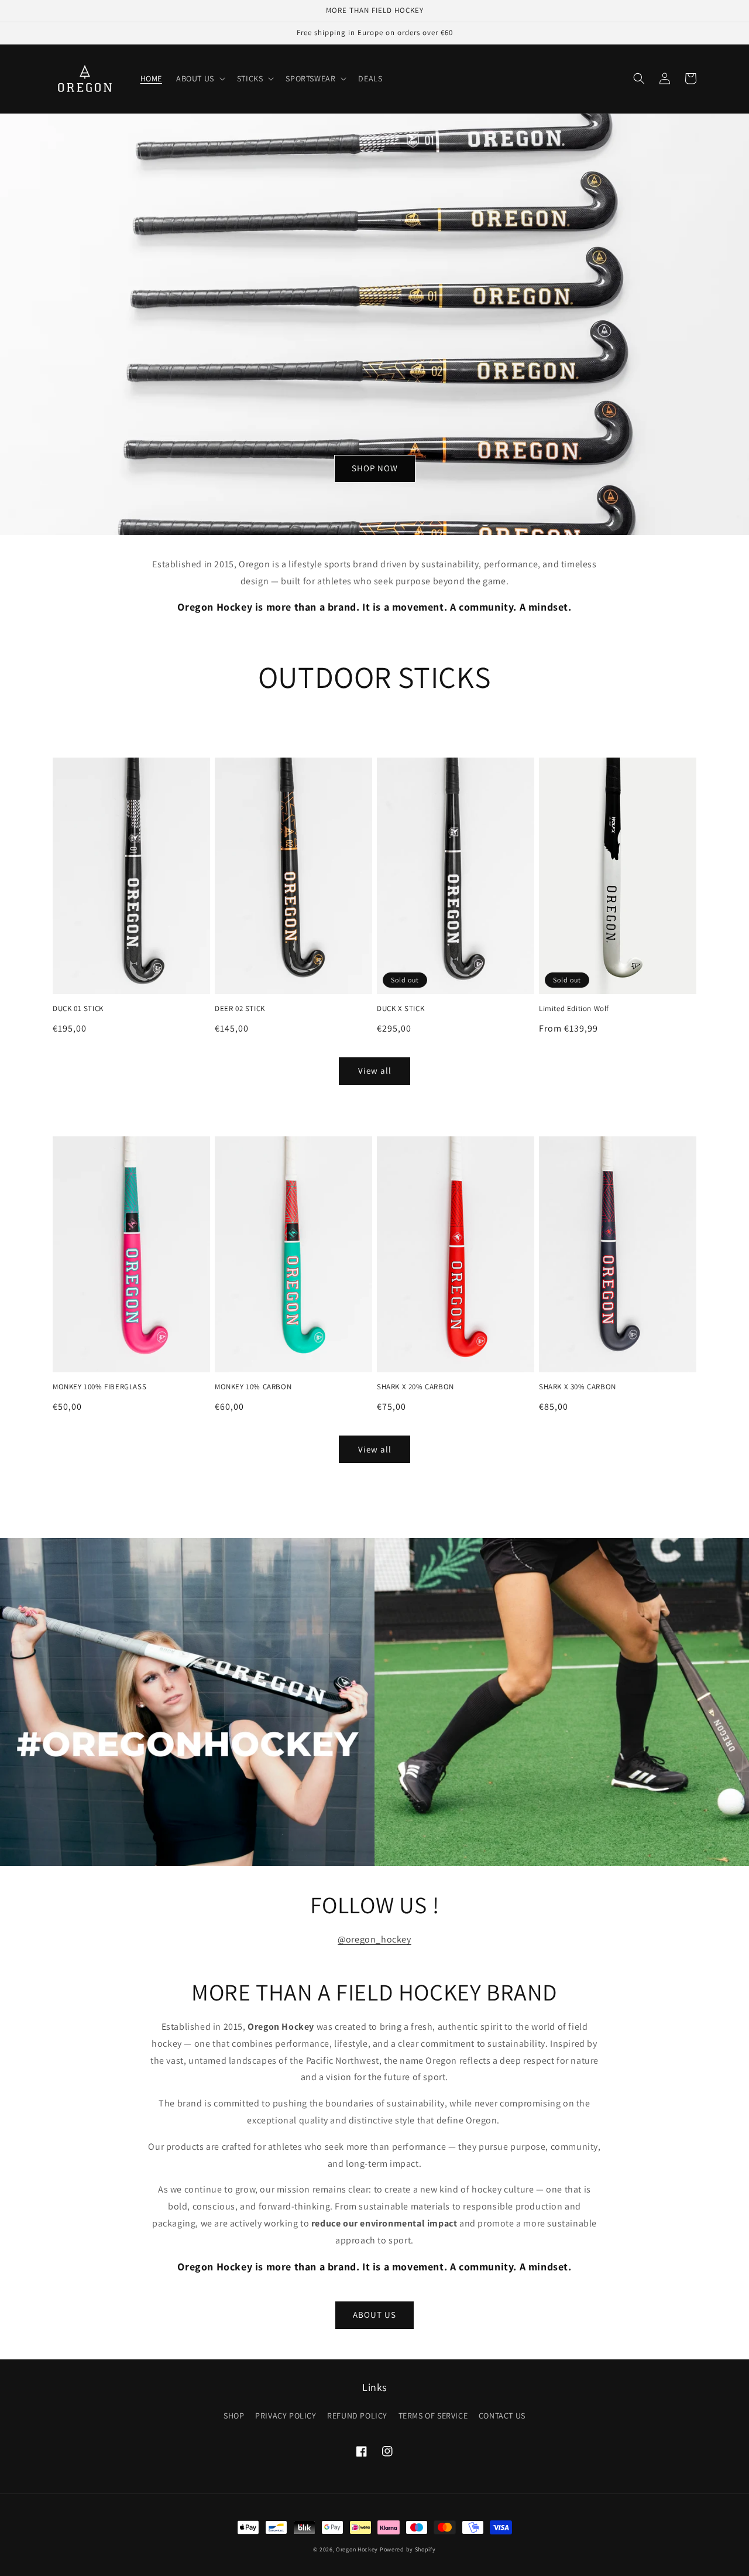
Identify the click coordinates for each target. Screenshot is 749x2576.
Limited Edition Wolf (574, 1009)
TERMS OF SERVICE (433, 2416)
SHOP (234, 2416)
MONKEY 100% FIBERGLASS (99, 1387)
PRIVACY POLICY (286, 2416)
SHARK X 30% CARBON (578, 1387)
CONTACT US (502, 2416)
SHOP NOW (375, 468)
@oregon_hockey (374, 1939)
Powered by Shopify (408, 2549)
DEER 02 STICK (240, 1009)
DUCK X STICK (401, 1009)
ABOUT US (374, 2315)
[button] (200, 78)
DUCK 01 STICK (78, 1009)
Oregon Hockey (357, 2549)
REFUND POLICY (357, 2416)
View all (375, 1071)
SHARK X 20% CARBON (415, 1387)
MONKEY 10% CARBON (253, 1387)
